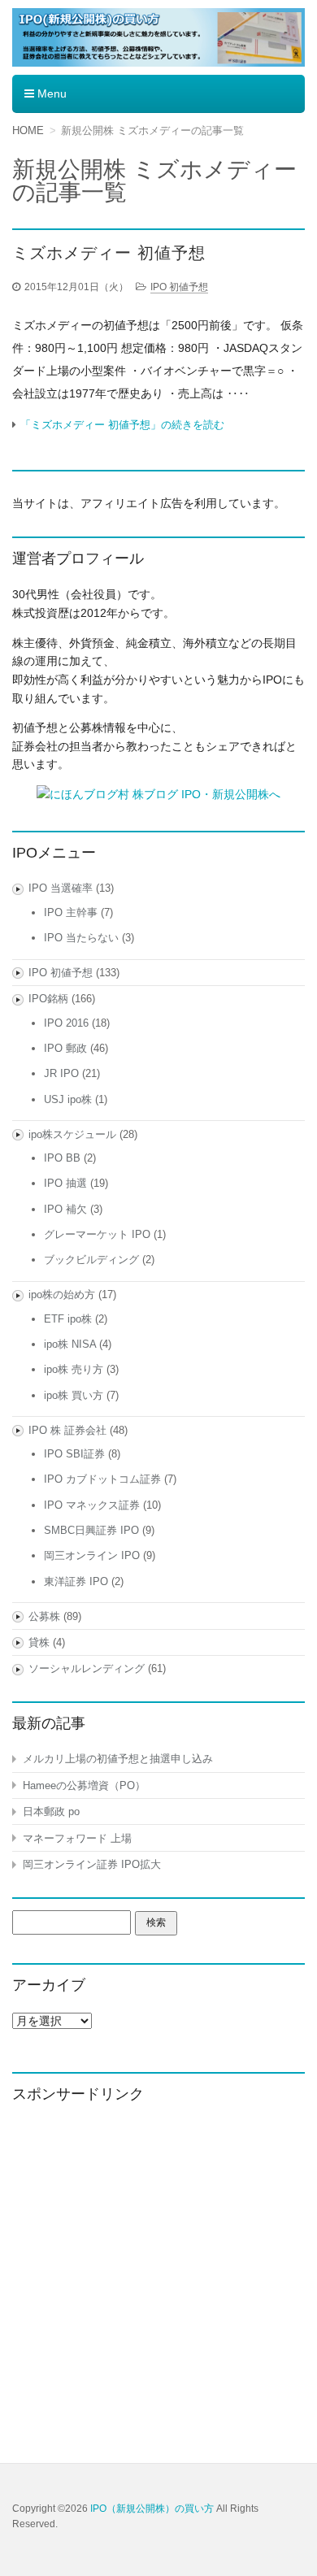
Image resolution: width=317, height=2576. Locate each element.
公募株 (44, 1616)
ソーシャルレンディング (87, 1668)
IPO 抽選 (65, 1183)
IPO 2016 (66, 1023)
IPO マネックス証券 (92, 1505)
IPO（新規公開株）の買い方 (152, 2509)
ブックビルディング (91, 1260)
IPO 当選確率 (61, 888)
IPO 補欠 (65, 1209)
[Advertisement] (158, 2279)
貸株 (39, 1642)
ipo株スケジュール (72, 1134)
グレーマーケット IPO (97, 1234)
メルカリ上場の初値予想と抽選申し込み (118, 1759)
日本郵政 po (51, 1811)
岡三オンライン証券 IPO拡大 (92, 1864)
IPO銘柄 (48, 999)
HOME (28, 130)
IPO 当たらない (81, 938)
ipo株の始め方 (62, 1295)
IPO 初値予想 (179, 287)
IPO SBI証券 (74, 1454)
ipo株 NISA (70, 1344)
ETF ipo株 (68, 1319)
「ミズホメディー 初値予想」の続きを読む (122, 425)
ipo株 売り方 (74, 1369)
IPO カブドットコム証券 (102, 1479)
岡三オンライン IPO (92, 1555)
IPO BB (62, 1158)
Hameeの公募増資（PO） (84, 1785)
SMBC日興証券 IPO (91, 1530)
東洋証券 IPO (76, 1581)
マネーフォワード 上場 (77, 1838)
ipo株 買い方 (74, 1395)
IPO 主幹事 (71, 912)
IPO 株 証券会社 (67, 1430)
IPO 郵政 (65, 1048)
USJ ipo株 (68, 1099)
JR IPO (61, 1073)
